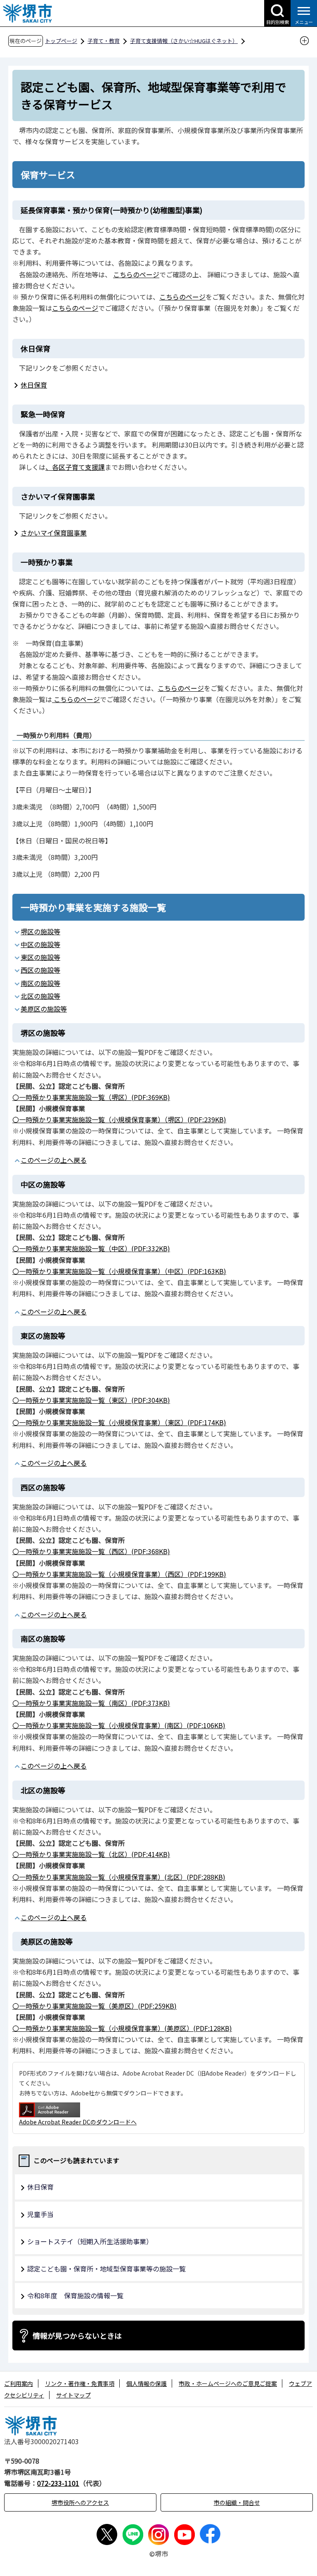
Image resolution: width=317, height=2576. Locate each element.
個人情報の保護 (147, 2383)
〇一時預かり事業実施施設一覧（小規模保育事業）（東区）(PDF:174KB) (119, 1422)
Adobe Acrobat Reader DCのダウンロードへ (78, 2122)
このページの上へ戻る (54, 1160)
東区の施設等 (40, 957)
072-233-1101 (58, 2483)
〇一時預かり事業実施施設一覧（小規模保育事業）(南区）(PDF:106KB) (119, 1725)
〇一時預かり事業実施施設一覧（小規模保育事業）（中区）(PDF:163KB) (119, 1271)
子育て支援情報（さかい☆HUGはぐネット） (184, 41)
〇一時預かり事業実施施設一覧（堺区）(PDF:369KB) (91, 1097)
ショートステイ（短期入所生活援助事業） (90, 2241)
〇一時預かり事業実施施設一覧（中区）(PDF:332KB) (91, 1248)
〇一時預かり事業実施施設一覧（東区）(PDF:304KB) (91, 1400)
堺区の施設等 (40, 931)
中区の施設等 (40, 944)
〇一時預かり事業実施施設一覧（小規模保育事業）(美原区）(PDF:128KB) (122, 2028)
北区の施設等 (40, 996)
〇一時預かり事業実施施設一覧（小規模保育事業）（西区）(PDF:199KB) (119, 1574)
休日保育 (34, 385)
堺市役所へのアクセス (80, 2502)
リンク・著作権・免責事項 (80, 2383)
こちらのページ (136, 274)
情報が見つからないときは (77, 2336)
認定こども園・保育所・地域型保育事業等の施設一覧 (106, 2269)
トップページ (61, 41)
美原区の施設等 (44, 1009)
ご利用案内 (19, 2383)
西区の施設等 (40, 970)
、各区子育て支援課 (75, 467)
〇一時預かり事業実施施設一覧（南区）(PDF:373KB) (91, 1703)
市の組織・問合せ (237, 2502)
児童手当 (40, 2214)
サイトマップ (73, 2395)
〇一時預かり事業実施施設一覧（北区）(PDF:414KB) (91, 1854)
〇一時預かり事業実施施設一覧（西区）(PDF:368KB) (91, 1551)
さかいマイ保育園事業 (54, 533)
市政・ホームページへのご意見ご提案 (228, 2383)
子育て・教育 (104, 41)
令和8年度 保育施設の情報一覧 (75, 2295)
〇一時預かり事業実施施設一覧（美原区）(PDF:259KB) (95, 2006)
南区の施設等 (40, 983)
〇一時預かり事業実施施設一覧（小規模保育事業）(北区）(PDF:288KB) (119, 1877)
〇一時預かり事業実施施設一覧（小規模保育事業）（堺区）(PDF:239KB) (119, 1119)
